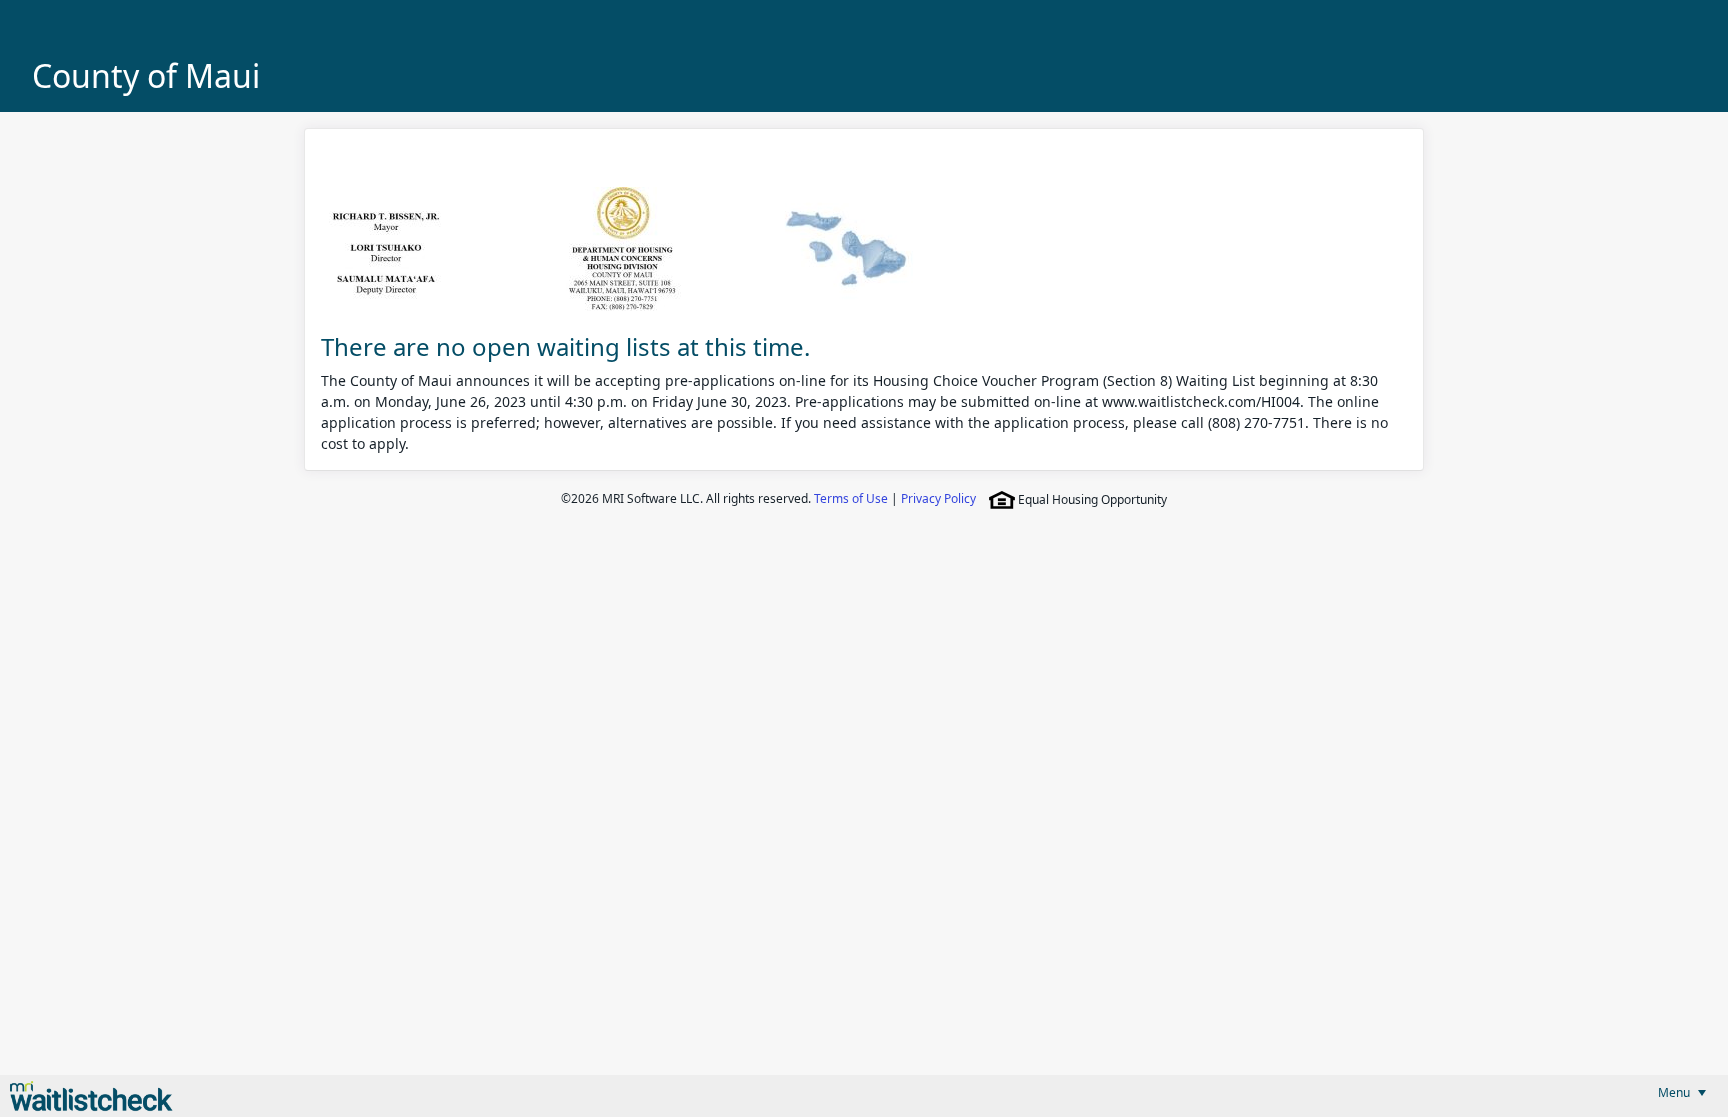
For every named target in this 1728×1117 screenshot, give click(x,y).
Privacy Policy (938, 498)
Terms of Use (851, 498)
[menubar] (1682, 1092)
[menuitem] (1682, 1092)
